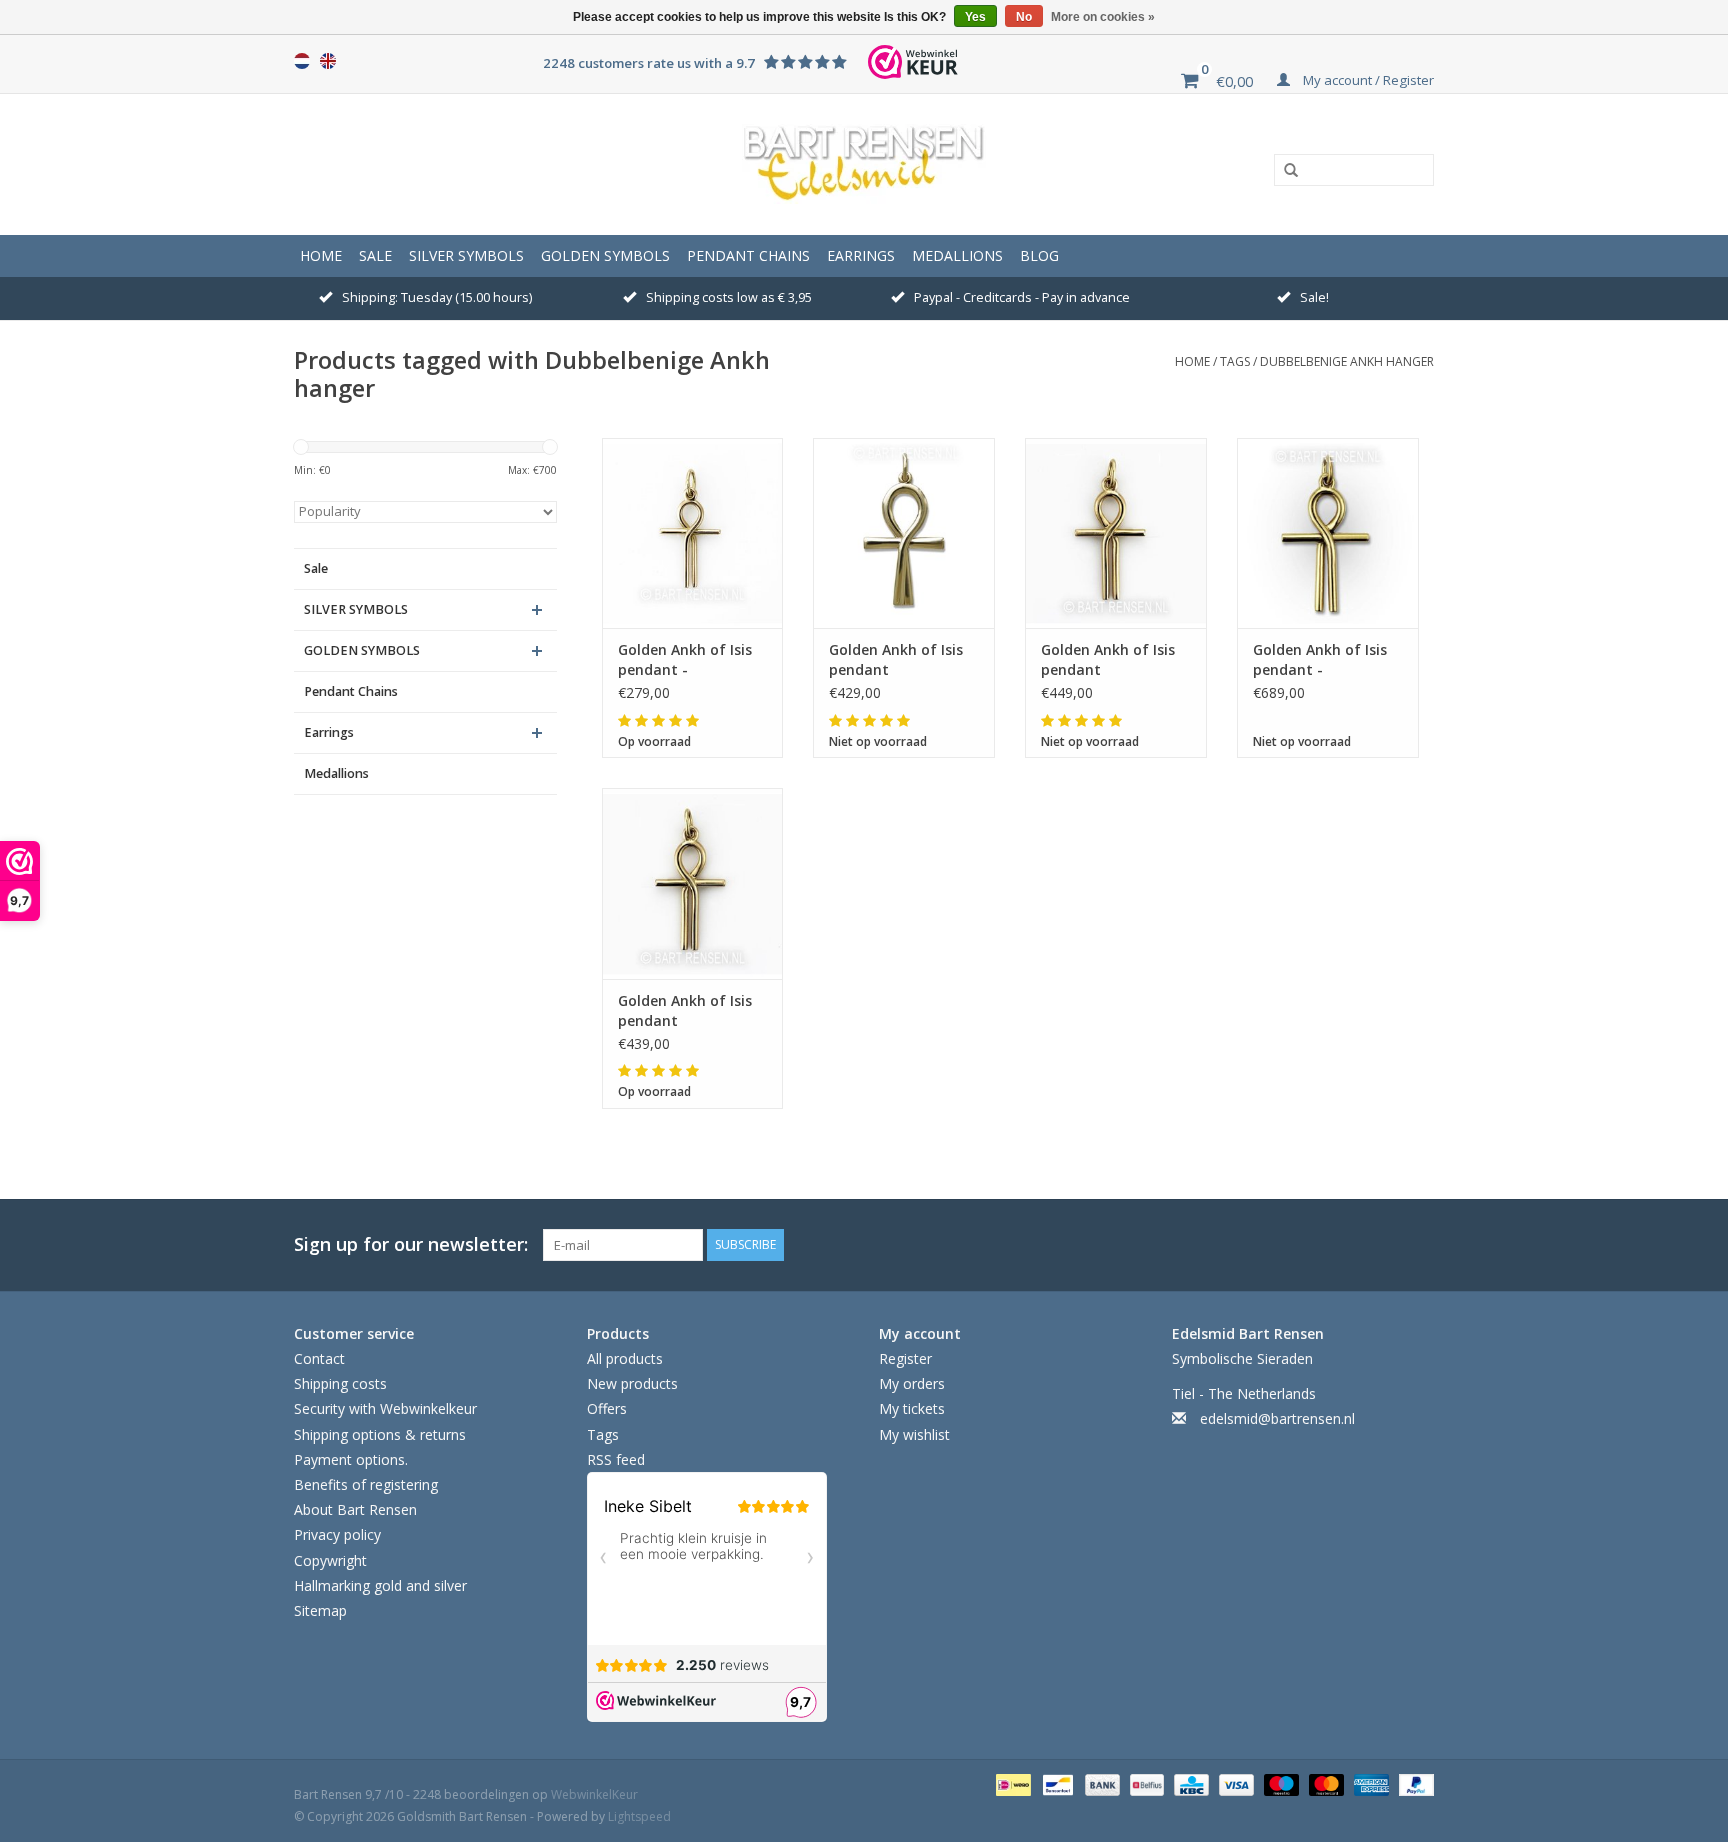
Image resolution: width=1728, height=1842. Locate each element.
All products (625, 1358)
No (1024, 17)
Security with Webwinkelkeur (385, 1408)
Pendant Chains (748, 255)
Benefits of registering (366, 1484)
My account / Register (1367, 80)
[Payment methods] (1011, 1783)
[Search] (1284, 171)
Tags (1235, 361)
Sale (375, 255)
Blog (1039, 255)
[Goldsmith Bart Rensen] (864, 164)
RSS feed (616, 1459)
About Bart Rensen (355, 1509)
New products (632, 1383)
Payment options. (351, 1459)
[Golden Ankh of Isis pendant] (904, 533)
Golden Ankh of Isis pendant (896, 659)
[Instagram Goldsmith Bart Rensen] (1418, 1245)
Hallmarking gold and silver (380, 1585)
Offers (607, 1408)
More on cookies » (1103, 17)
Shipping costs (340, 1383)
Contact (319, 1358)
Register (905, 1358)
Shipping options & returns (380, 1434)
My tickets (912, 1408)
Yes (975, 17)
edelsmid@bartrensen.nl (1277, 1418)
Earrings (861, 255)
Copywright (330, 1560)
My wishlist (914, 1434)
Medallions (957, 255)
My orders (912, 1383)
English (328, 61)
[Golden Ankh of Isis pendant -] (693, 533)
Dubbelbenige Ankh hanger (1347, 361)
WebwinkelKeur (594, 1794)
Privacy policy (337, 1534)
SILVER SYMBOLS (466, 255)
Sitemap (320, 1610)
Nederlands (302, 61)
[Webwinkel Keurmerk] (913, 62)
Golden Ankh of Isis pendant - (685, 659)
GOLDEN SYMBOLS (605, 255)
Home (321, 255)
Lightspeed (639, 1816)
